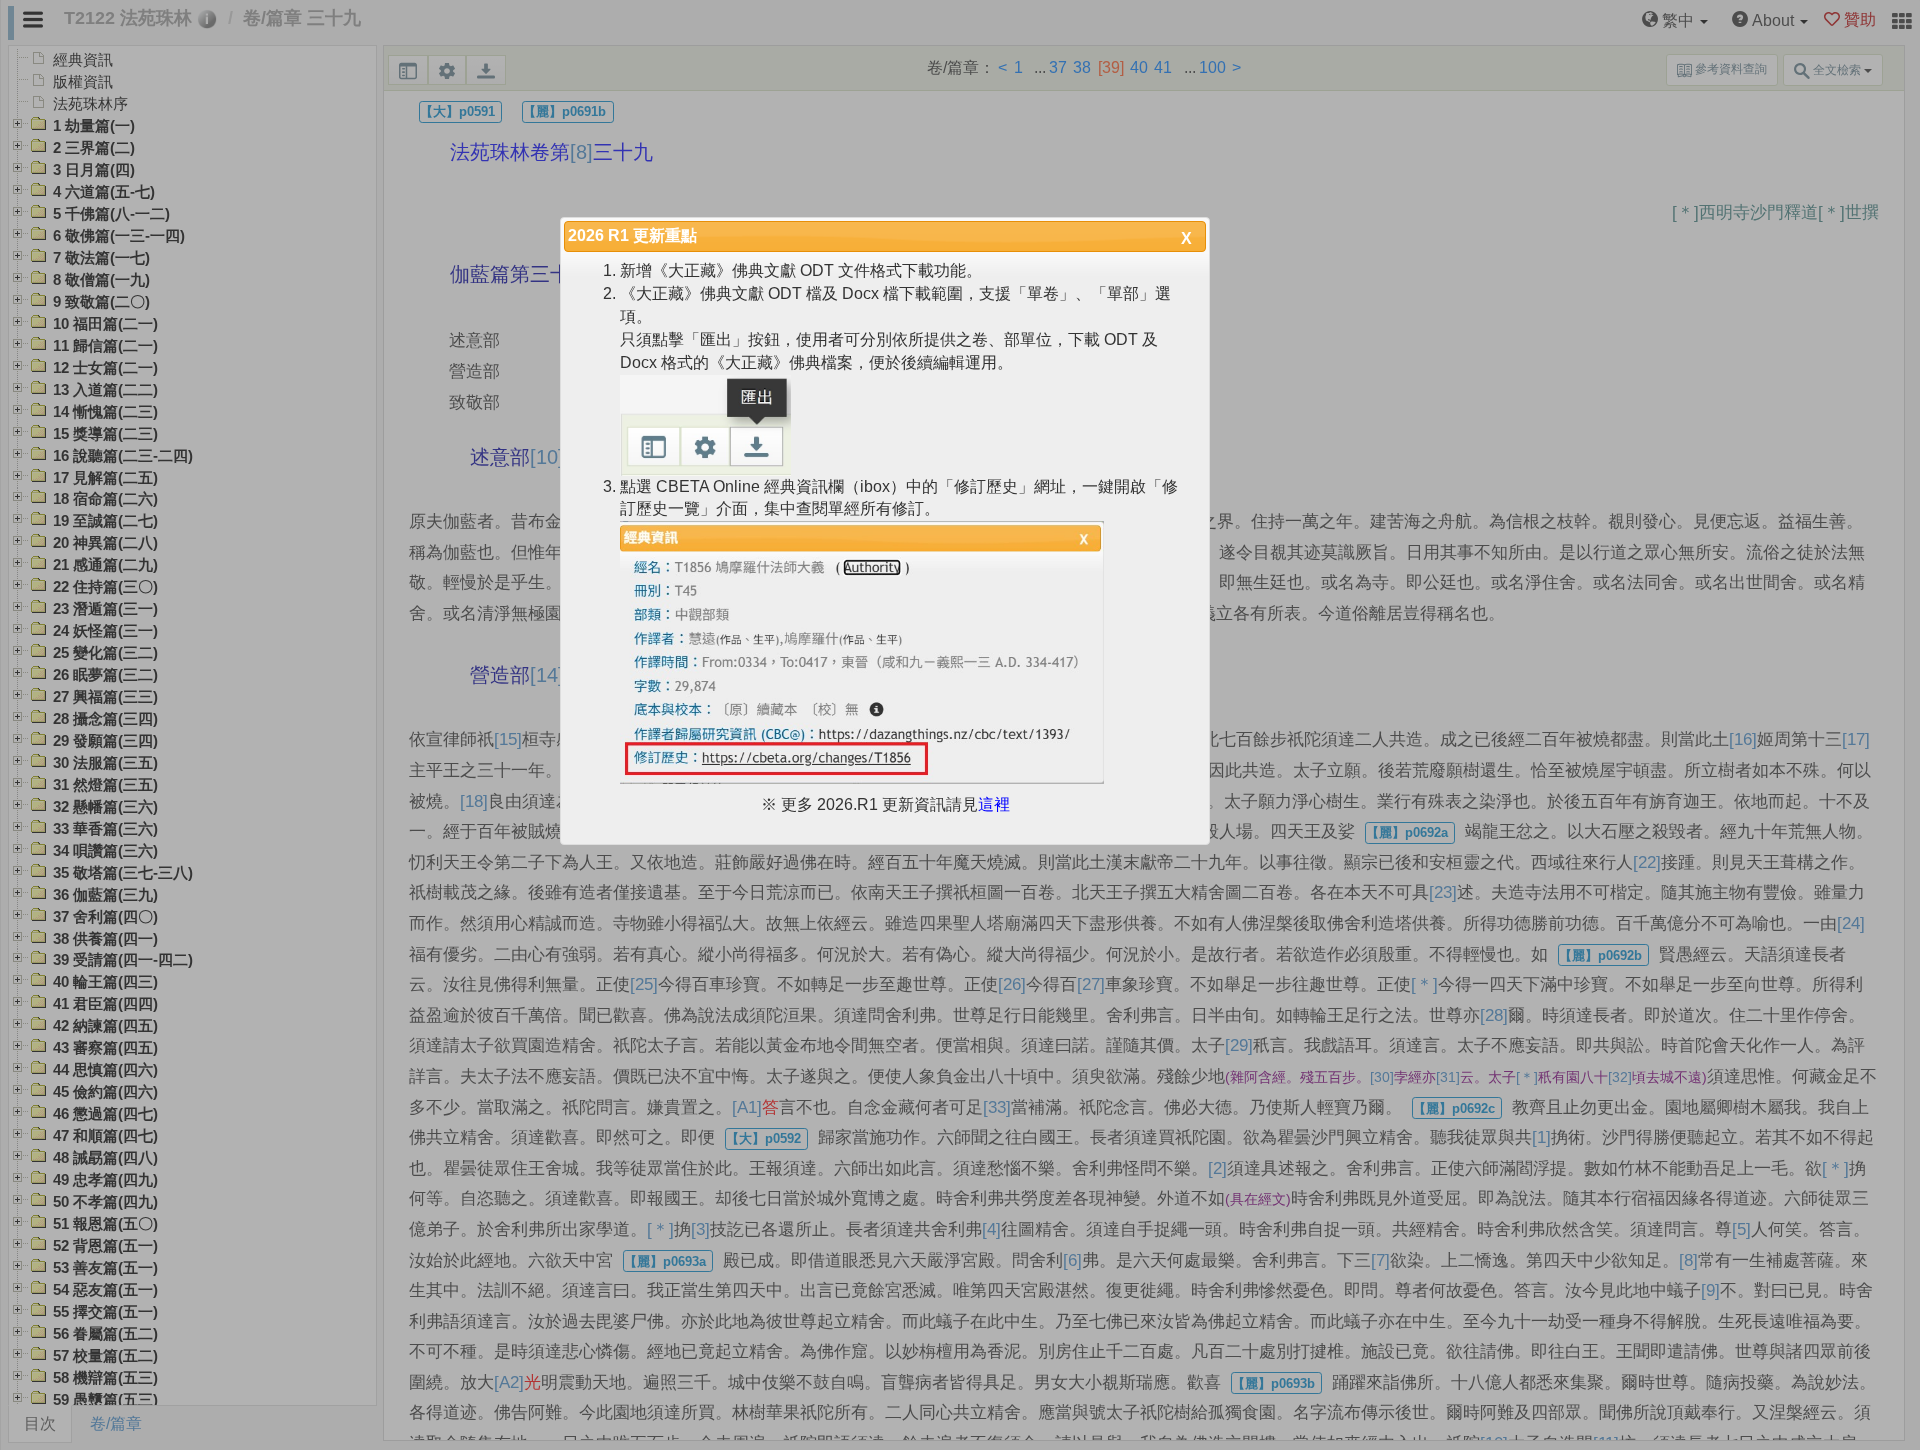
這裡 (994, 804)
